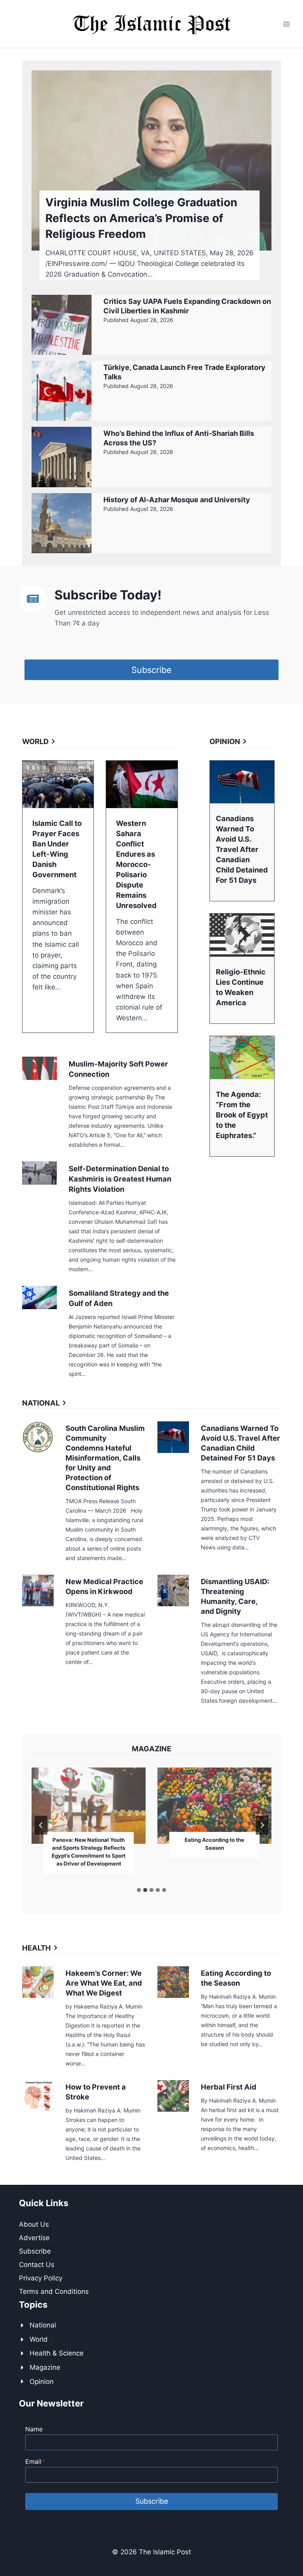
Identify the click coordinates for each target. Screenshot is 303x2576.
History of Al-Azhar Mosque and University (177, 500)
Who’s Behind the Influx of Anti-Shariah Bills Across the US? (179, 438)
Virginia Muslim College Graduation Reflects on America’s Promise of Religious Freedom (141, 218)
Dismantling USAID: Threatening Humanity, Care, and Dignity (235, 1596)
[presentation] (151, 160)
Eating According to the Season (214, 1844)
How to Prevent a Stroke (96, 2092)
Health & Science (57, 2353)
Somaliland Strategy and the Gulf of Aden (119, 1298)
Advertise (34, 2238)
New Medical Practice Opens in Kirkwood (104, 1586)
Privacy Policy (41, 2278)
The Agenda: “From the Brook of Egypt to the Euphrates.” (242, 1115)
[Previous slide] (41, 1825)
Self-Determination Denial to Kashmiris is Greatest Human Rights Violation (120, 1179)
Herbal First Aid (229, 2087)
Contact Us (37, 2265)
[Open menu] (286, 24)
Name (34, 2429)
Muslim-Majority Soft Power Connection (118, 1069)
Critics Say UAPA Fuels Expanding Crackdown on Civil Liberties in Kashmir (187, 306)
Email (35, 2461)
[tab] (139, 1890)
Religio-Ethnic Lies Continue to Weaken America (241, 987)
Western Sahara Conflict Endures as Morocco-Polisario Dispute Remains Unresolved (136, 864)
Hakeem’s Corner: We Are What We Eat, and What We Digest (104, 1983)
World (39, 2339)
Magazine (45, 2367)
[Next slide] (262, 1825)
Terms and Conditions (54, 2291)
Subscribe (35, 2251)
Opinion (42, 2382)
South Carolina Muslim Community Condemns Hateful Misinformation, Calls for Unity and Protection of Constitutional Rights (105, 1458)
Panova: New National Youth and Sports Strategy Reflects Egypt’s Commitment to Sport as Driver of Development (89, 1852)
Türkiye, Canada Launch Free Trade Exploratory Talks (184, 372)
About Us (34, 2224)
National (43, 2325)
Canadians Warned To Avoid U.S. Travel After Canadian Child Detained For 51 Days (242, 849)
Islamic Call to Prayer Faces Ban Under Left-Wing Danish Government (57, 849)
